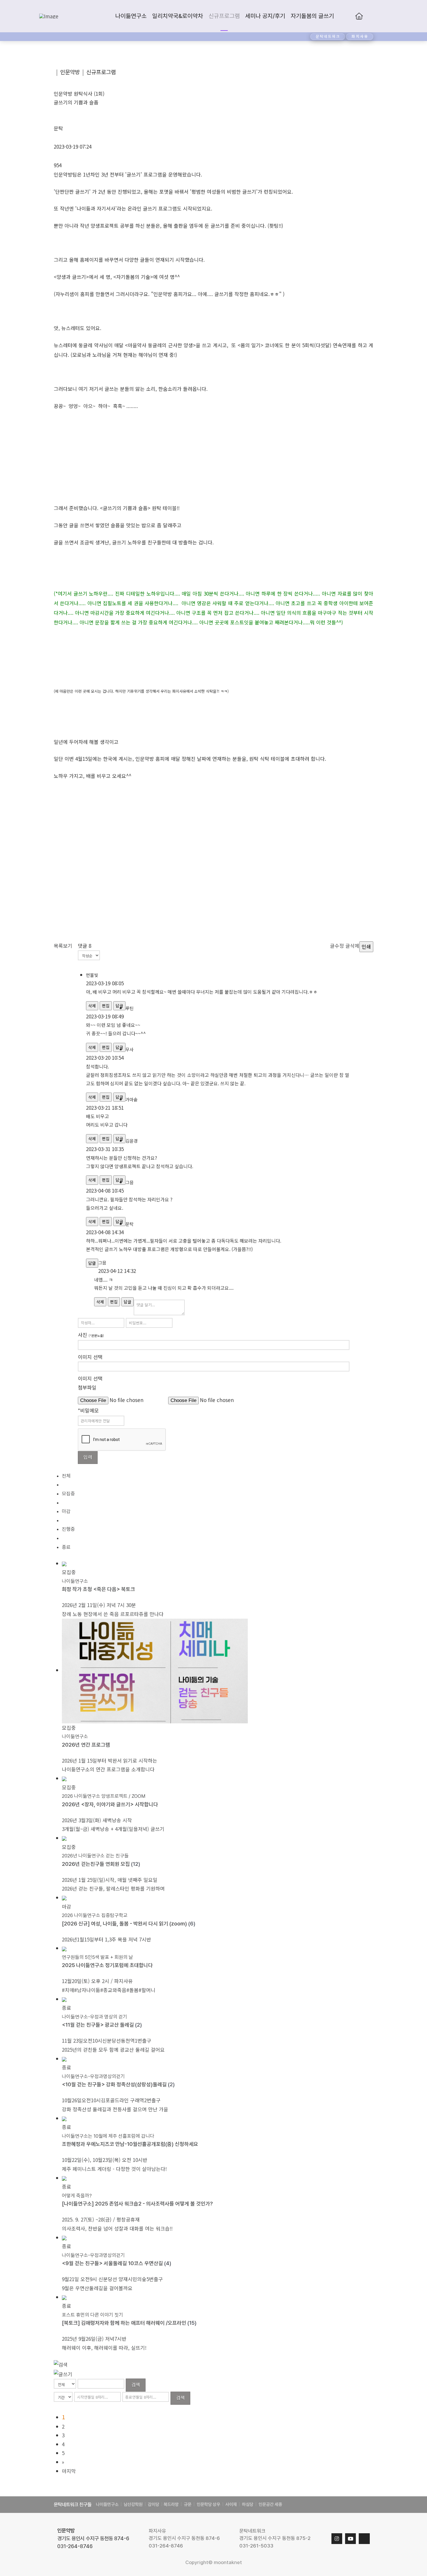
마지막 (69, 2471)
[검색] (61, 2364)
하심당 (248, 2504)
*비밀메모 (88, 1410)
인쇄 (366, 946)
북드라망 (171, 2504)
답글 (128, 1302)
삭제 (92, 1006)
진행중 (68, 1529)
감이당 (154, 2504)
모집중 (68, 1494)
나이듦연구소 (107, 2504)
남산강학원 (133, 2504)
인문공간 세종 (270, 2504)
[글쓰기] (63, 2373)
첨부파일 (87, 1387)
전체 (66, 1476)
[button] (382, 16)
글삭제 (352, 946)
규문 (188, 2504)
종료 (66, 1547)
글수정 (337, 946)
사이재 (231, 2504)
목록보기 (63, 946)
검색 (136, 2384)
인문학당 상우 (208, 2504)
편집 (106, 1006)
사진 (91, 1335)
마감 (66, 1511)
